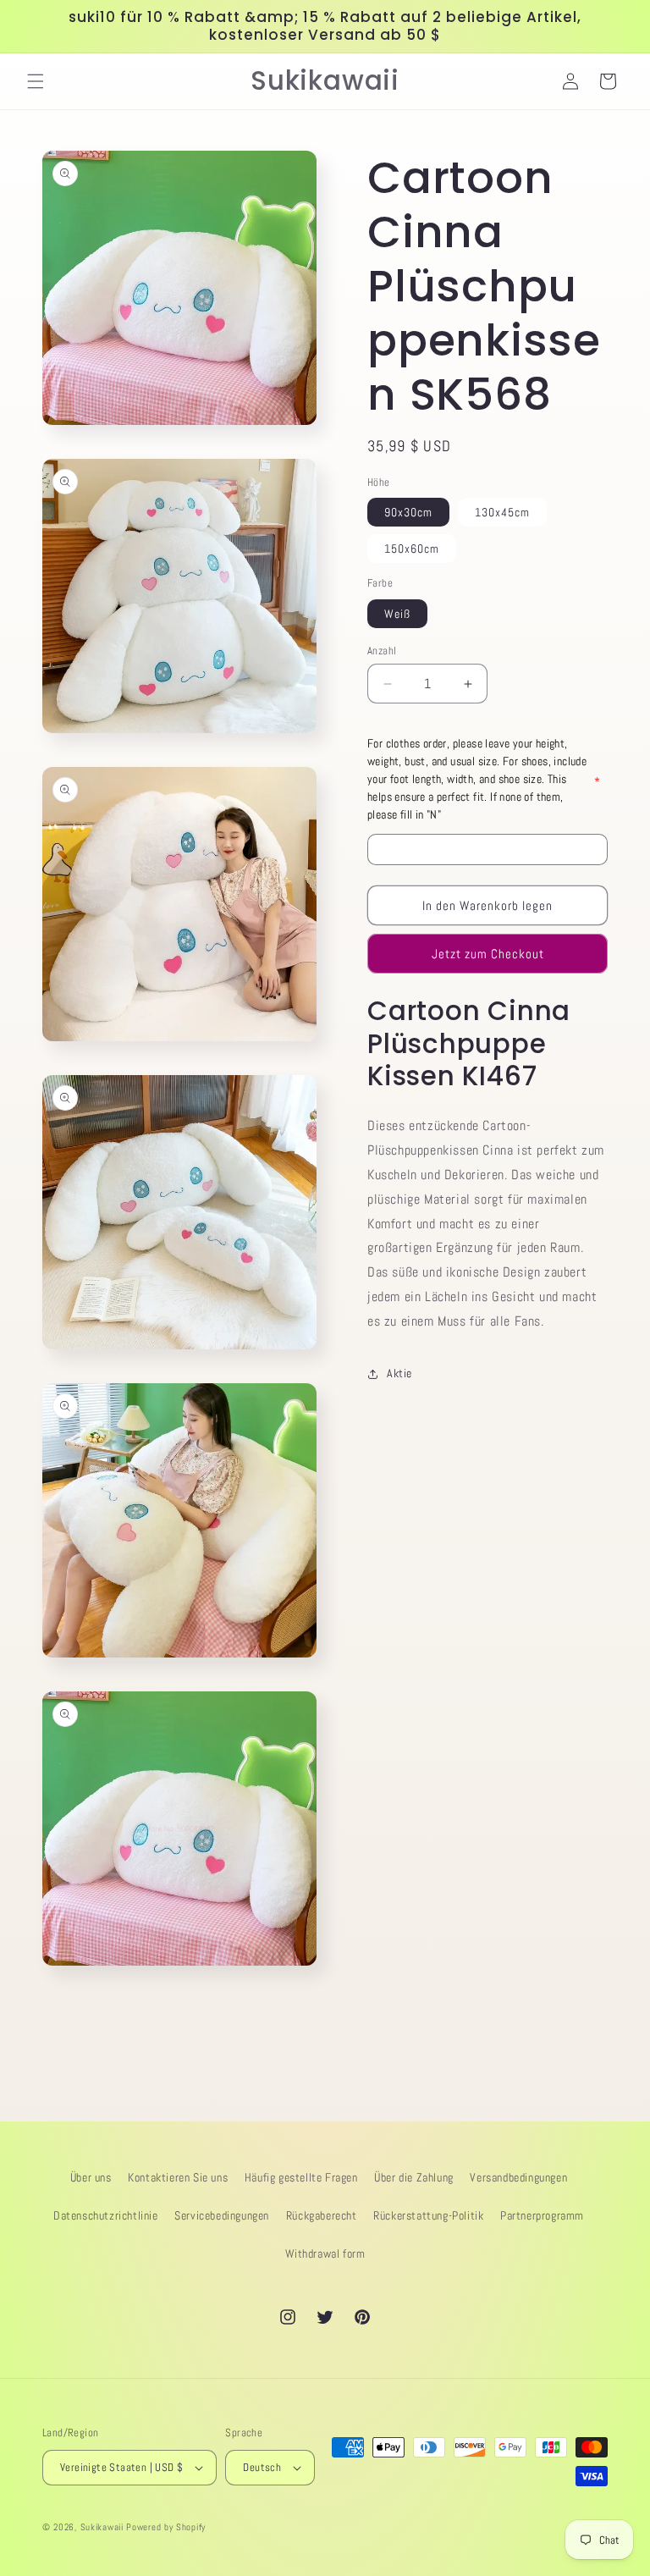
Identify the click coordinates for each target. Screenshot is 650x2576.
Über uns (91, 2177)
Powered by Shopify (166, 2527)
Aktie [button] (399, 1373)
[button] (36, 81)
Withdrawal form (325, 2253)
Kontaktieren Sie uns (178, 2177)
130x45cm (502, 512)
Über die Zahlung (414, 2177)
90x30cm (408, 512)
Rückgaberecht (322, 2215)
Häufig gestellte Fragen (301, 2177)
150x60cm (412, 549)
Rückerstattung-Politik (428, 2215)
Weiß (397, 614)
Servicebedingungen (222, 2215)
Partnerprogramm (542, 2215)
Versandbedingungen (518, 2177)
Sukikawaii (102, 2527)
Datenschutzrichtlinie (106, 2215)
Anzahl (382, 651)
